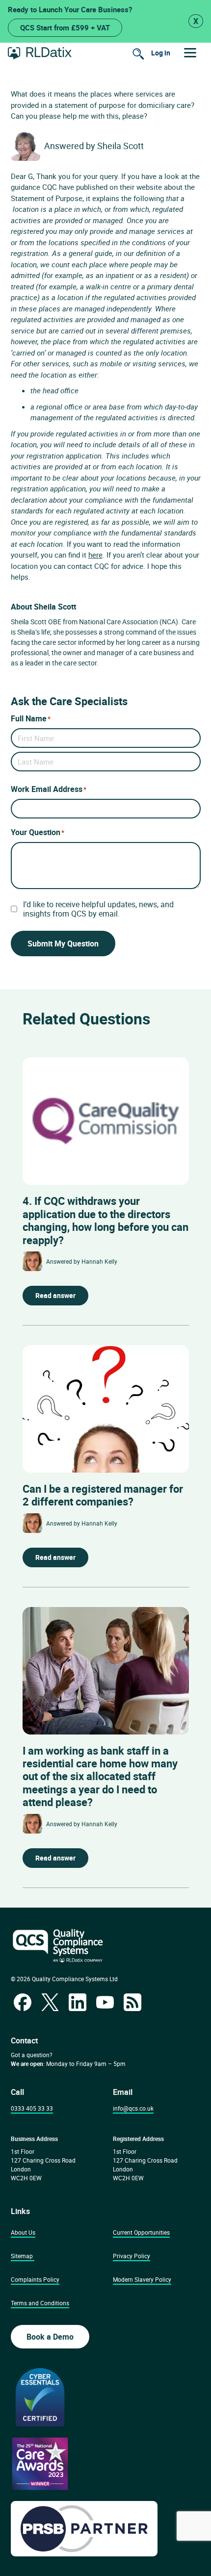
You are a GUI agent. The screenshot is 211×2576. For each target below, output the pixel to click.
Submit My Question (63, 944)
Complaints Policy (35, 2279)
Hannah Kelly (99, 1261)
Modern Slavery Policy (142, 2279)
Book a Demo (50, 2337)
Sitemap (22, 2256)
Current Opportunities (141, 2232)
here (95, 555)
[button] (190, 53)
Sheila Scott (120, 146)
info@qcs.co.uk (133, 2108)
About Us (23, 2232)
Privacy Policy (132, 2256)
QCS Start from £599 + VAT (65, 27)
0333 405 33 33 (32, 2108)
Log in (161, 53)
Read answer (55, 1295)
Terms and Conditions (40, 2303)
